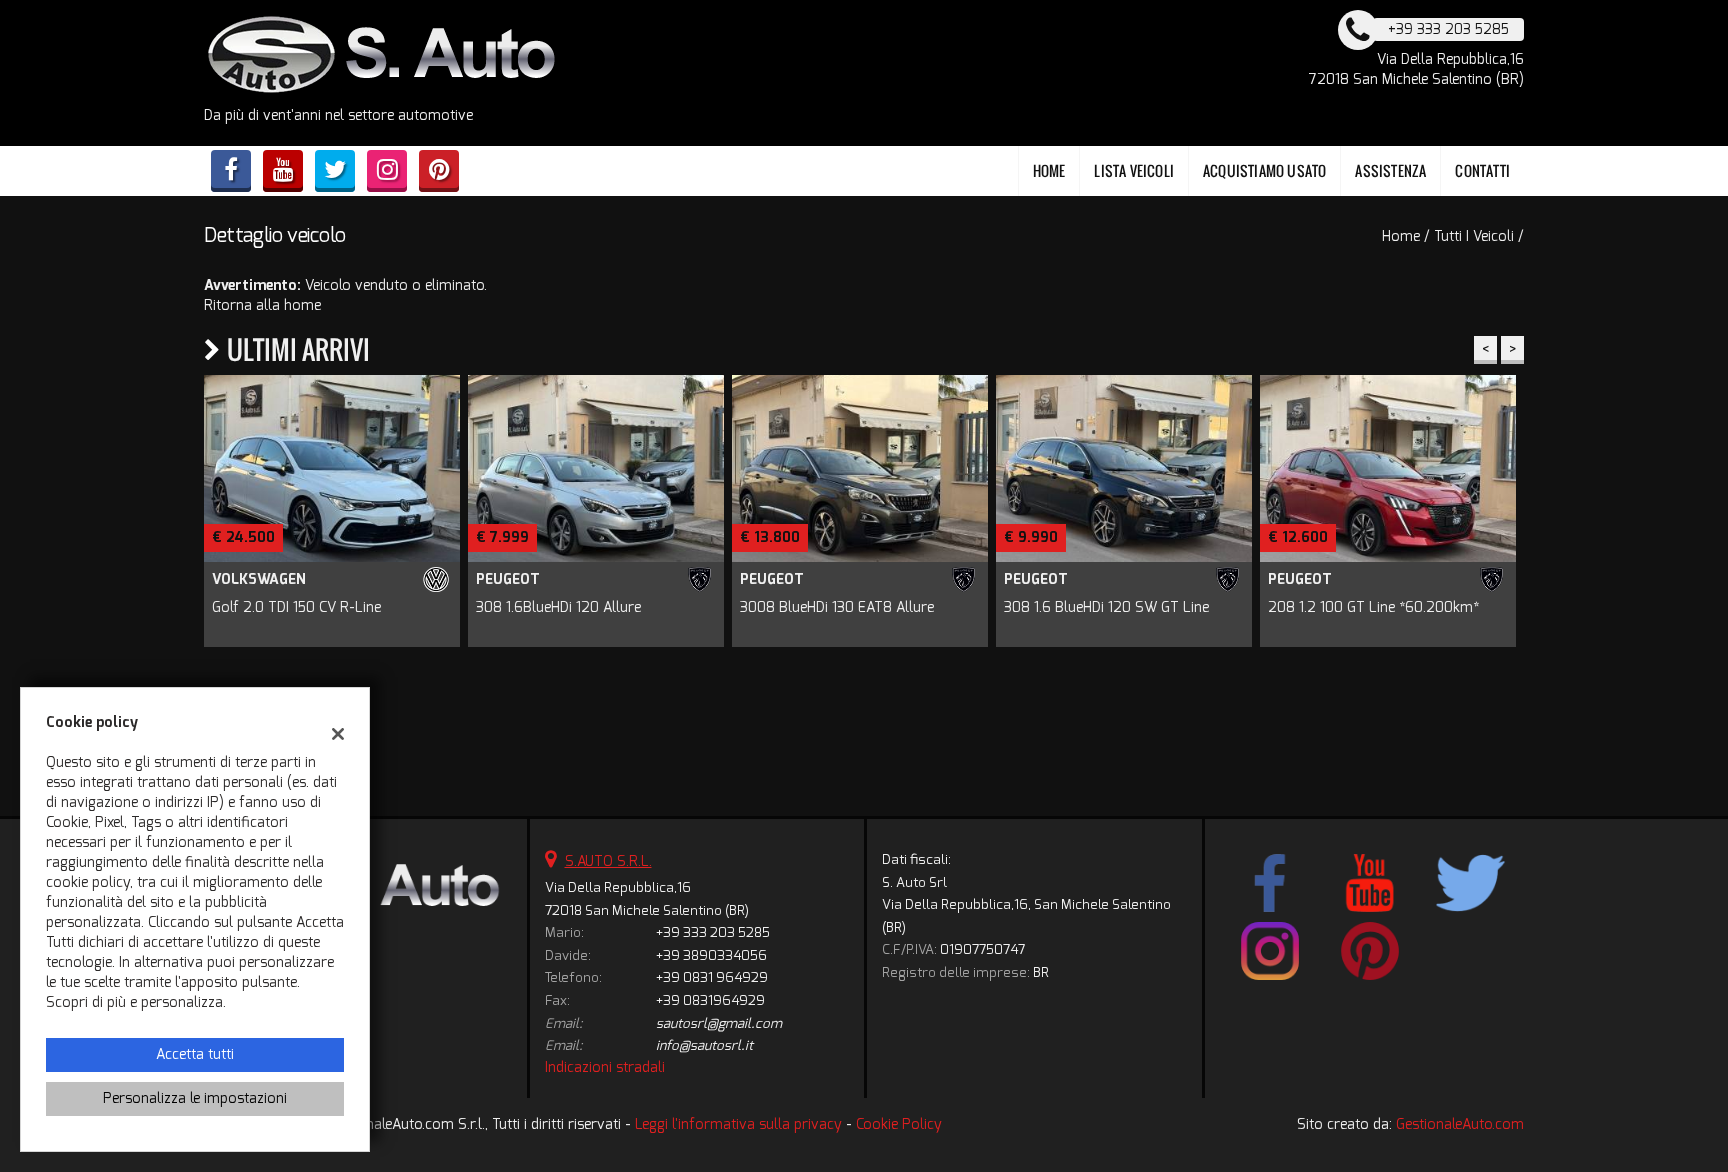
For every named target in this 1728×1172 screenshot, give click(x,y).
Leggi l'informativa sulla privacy (738, 1124)
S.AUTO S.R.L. (608, 861)
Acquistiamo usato (1264, 170)
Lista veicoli (1134, 170)
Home (1049, 170)
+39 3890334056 (711, 955)
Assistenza (1390, 170)
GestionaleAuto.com (1460, 1124)
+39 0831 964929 (712, 977)
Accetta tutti (195, 1054)
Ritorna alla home (262, 305)
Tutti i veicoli (1474, 236)
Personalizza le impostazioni (195, 1098)
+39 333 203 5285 (713, 932)
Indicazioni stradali (605, 1067)
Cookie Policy (899, 1124)
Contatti (1482, 170)
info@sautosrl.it (704, 1045)
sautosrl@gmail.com (719, 1023)
